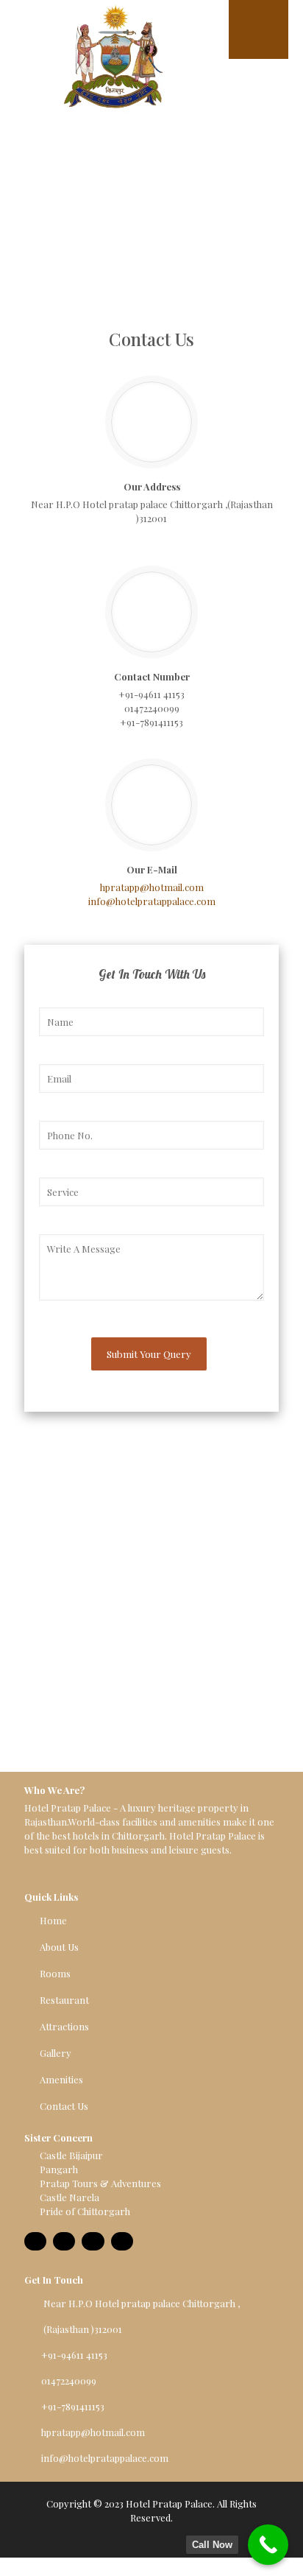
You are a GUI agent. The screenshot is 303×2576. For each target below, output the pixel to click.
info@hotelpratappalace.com (152, 901)
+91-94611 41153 (151, 694)
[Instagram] (93, 2241)
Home (53, 1920)
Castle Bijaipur (71, 2155)
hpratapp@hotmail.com (152, 887)
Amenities (61, 2079)
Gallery (56, 2053)
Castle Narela (69, 2197)
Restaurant (64, 2000)
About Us (59, 1947)
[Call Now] (268, 2545)
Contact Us (64, 2106)
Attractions (64, 2026)
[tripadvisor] (64, 2241)
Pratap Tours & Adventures (100, 2183)
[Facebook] (35, 2241)
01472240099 (152, 708)
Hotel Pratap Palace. (170, 2503)
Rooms (55, 1973)
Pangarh (59, 2169)
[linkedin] (122, 2241)
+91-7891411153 (151, 722)
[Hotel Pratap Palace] (112, 66)
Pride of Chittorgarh (85, 2211)
